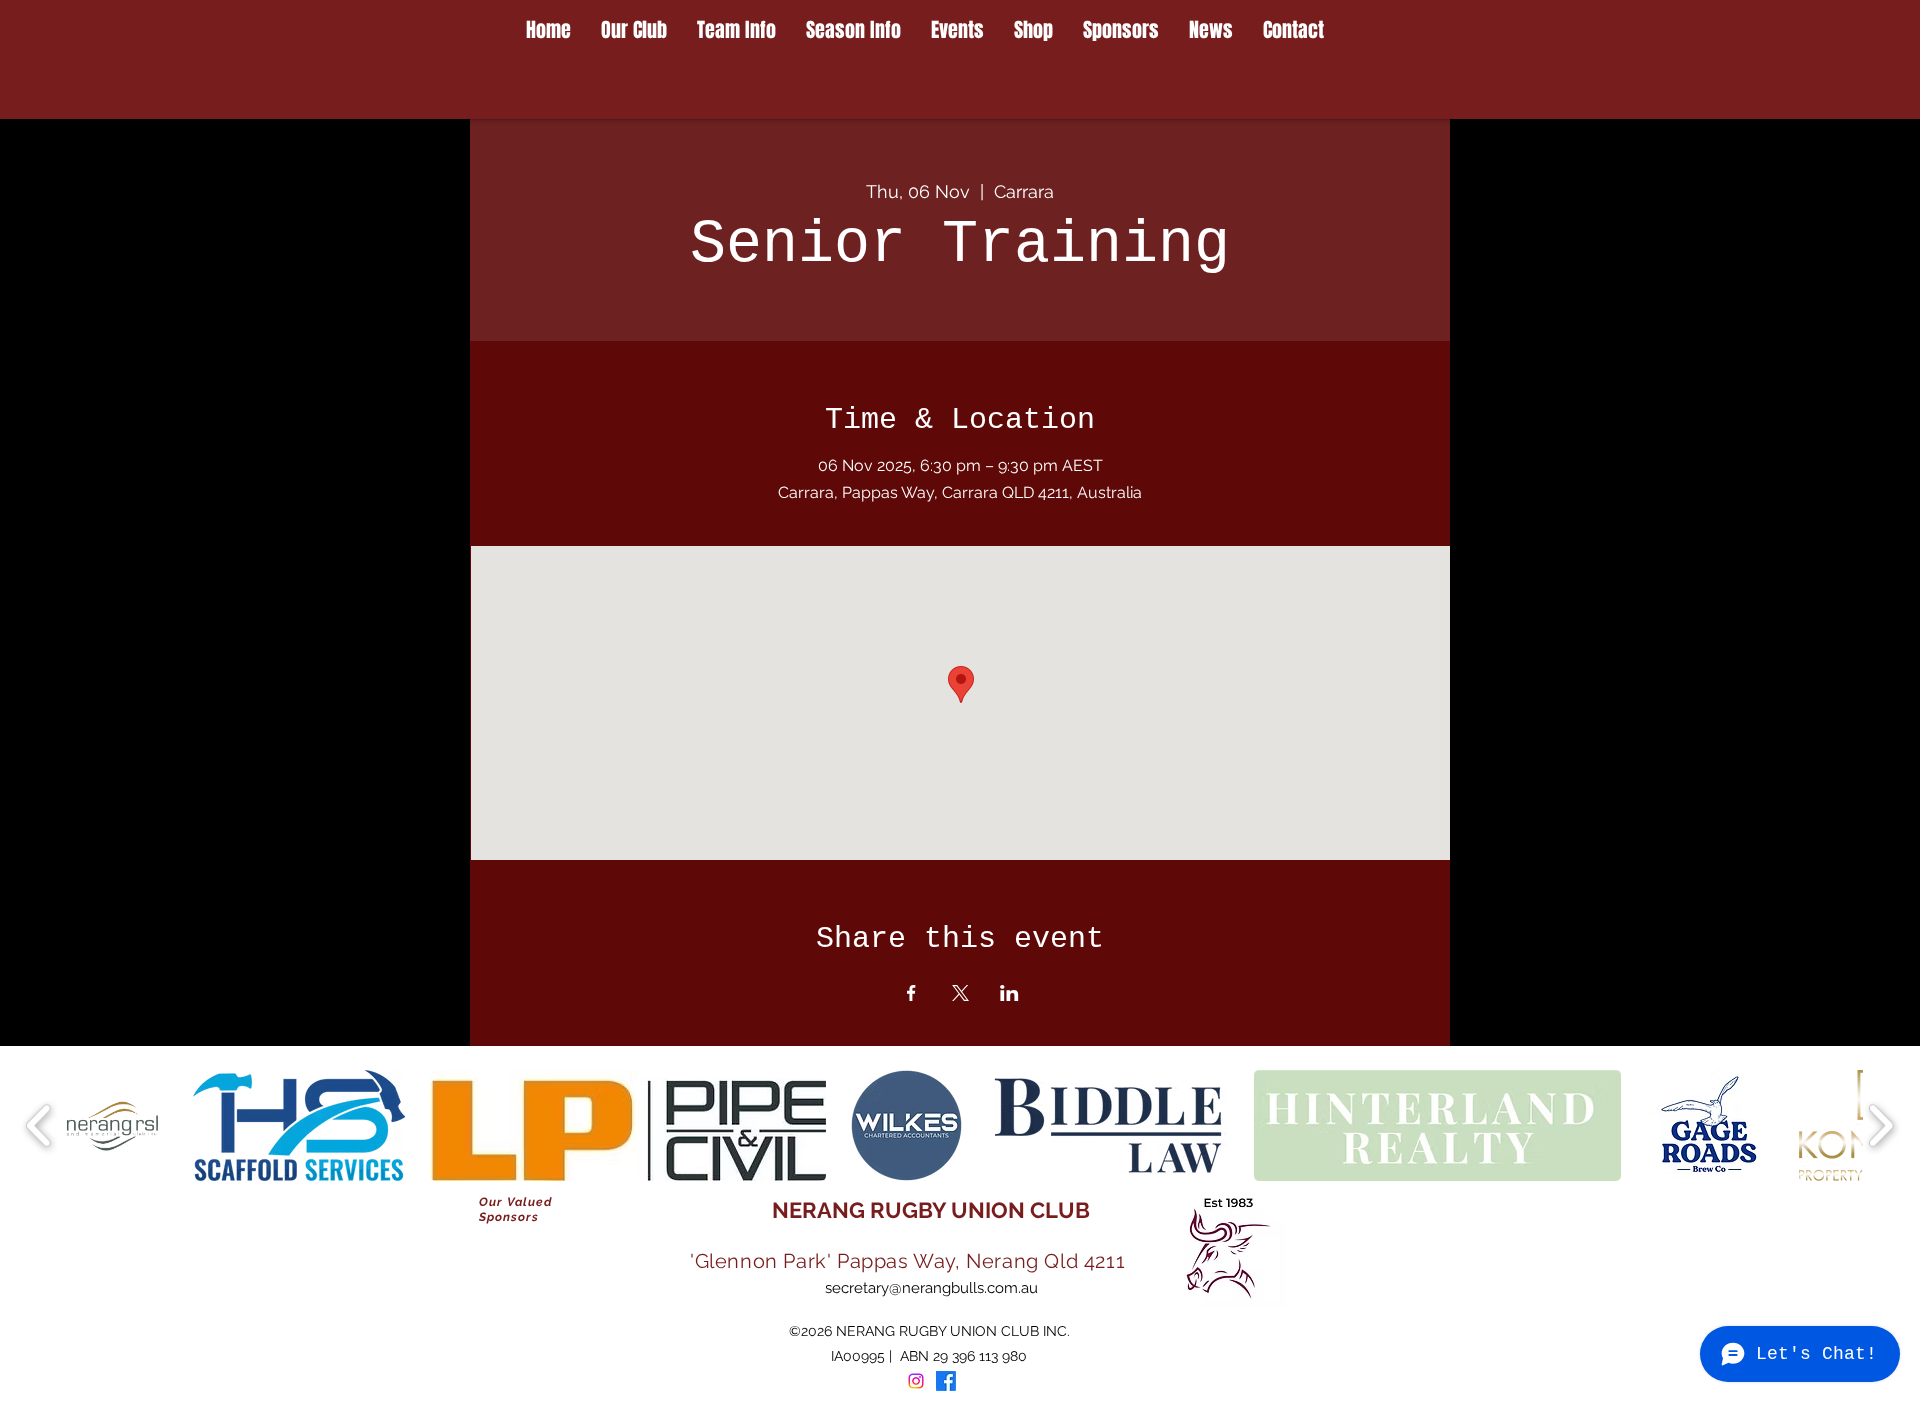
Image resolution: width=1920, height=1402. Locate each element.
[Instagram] (916, 1381)
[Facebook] (946, 1381)
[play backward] (39, 1125)
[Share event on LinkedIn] (1009, 993)
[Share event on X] (960, 993)
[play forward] (1880, 1125)
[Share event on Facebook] (911, 993)
